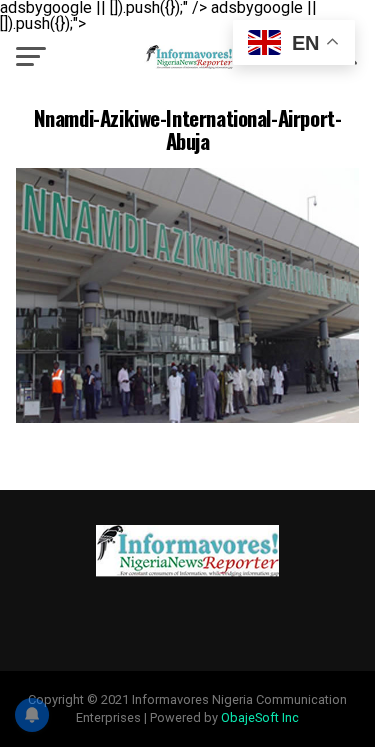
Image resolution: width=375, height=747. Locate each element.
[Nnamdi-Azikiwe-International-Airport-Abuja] (188, 417)
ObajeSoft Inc (260, 717)
